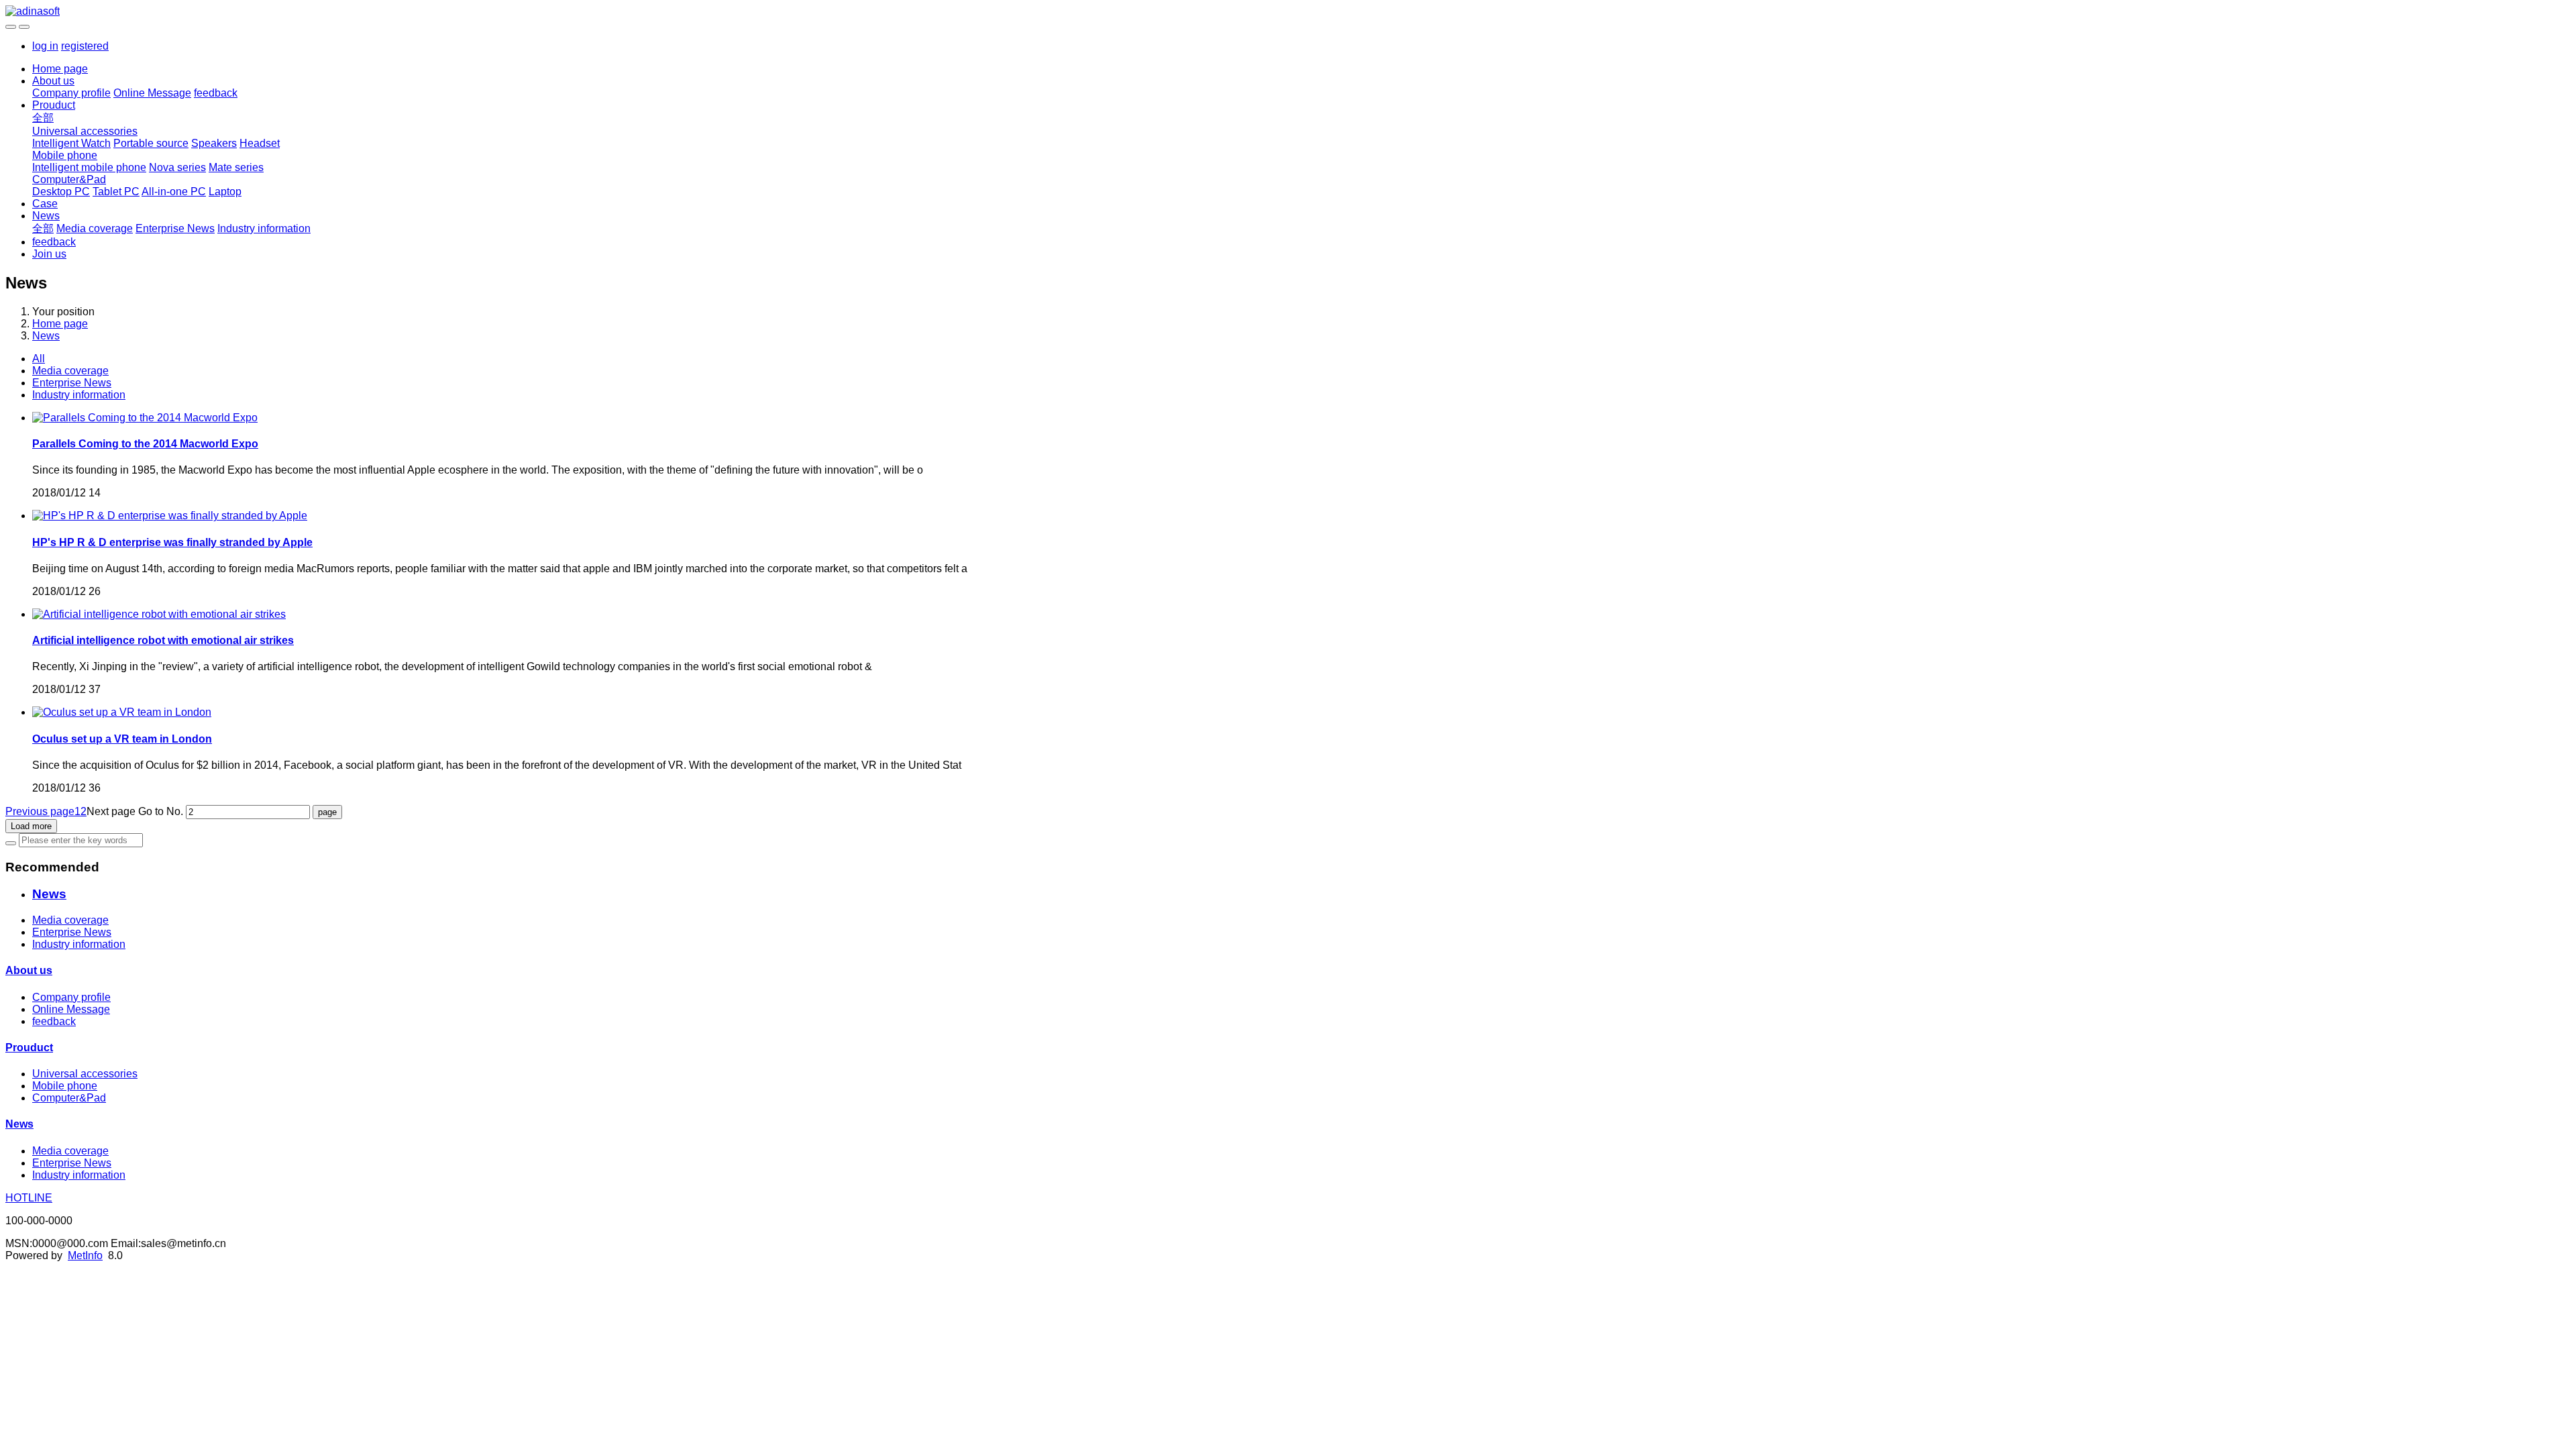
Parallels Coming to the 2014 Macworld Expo (145, 444)
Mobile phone (65, 155)
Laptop (225, 192)
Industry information (264, 228)
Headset (260, 143)
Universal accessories (85, 131)
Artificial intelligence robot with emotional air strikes (163, 640)
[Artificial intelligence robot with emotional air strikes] (159, 614)
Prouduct (54, 105)
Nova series (177, 167)
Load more (31, 826)
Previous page (40, 811)
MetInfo (85, 1255)
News (46, 216)
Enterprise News (175, 228)
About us (53, 81)
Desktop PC (61, 192)
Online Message (152, 93)
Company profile (71, 93)
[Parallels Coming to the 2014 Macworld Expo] (145, 418)
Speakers (214, 143)
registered (85, 46)
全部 (43, 118)
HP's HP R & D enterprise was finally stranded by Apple (172, 542)
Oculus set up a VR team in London (122, 739)
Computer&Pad (69, 179)
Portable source (151, 143)
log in (45, 46)
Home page (60, 69)
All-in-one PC (174, 192)
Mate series (236, 167)
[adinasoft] (1288, 11)
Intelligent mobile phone (89, 167)
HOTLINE (29, 1198)
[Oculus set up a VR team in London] (122, 712)
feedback (216, 93)
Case (45, 204)
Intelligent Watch (71, 143)
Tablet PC (116, 192)
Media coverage (95, 228)
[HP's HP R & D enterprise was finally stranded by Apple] (170, 516)
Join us (49, 254)
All (39, 359)
